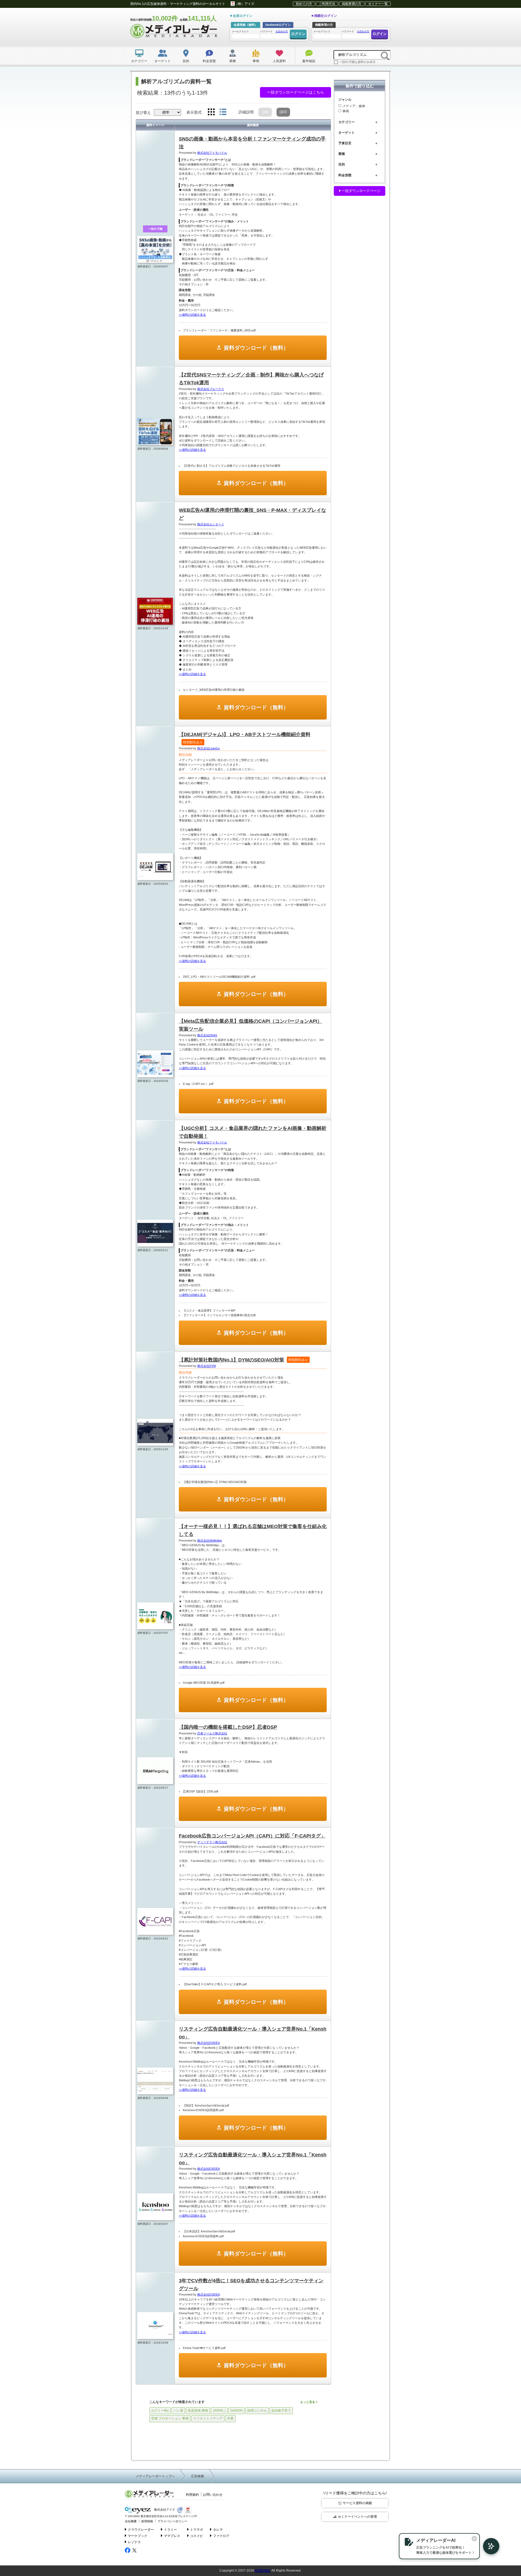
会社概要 (131, 2521)
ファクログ (221, 2536)
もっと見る (308, 2402)
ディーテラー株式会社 (212, 1842)
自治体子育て (281, 2411)
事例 (346, 111)
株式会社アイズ (164, 2510)
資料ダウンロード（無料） (256, 348)
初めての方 (304, 4)
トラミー (170, 2530)
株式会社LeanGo (209, 748)
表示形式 (194, 112)
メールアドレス (240, 31)
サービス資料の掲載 (357, 2503)
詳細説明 (246, 112)
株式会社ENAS (207, 1035)
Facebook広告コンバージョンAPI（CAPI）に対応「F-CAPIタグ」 (252, 1836)
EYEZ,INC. (263, 2571)
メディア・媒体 (354, 106)
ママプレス (172, 2536)
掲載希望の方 (352, 4)
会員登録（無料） (246, 25)
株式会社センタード (211, 524)
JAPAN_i (219, 2411)
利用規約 (192, 2495)
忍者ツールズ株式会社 (212, 1733)
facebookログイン (278, 25)
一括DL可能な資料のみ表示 (357, 62)
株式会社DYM (207, 1366)
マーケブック (138, 2536)
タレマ (218, 2530)
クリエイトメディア (208, 2418)
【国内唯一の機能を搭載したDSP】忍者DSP (228, 1727)
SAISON (236, 2411)
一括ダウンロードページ (360, 191)
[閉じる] (474, 2539)
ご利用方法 (327, 4)
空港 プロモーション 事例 (170, 2418)
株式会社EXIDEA (209, 2043)
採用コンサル (257, 2411)
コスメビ (196, 2536)
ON (265, 112)
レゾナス (134, 2542)
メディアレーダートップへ (155, 2476)
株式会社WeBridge (210, 1541)
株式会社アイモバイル (212, 153)
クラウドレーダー (141, 2530)
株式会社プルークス (211, 389)
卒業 (230, 2418)
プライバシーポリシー (172, 2521)
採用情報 (147, 2521)
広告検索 (198, 2476)
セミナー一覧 (378, 4)
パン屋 (178, 2411)
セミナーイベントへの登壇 (357, 2517)
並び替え (143, 113)
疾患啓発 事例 (198, 2411)
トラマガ (196, 2530)
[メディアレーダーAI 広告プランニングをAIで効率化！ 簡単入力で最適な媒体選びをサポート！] (488, 2546)
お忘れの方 (282, 31)
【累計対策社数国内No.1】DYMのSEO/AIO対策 (243, 1360)
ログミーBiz (160, 2411)
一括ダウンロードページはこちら (296, 92)
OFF (283, 112)
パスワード (274, 31)
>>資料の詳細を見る (192, 315)
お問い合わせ (213, 2495)
